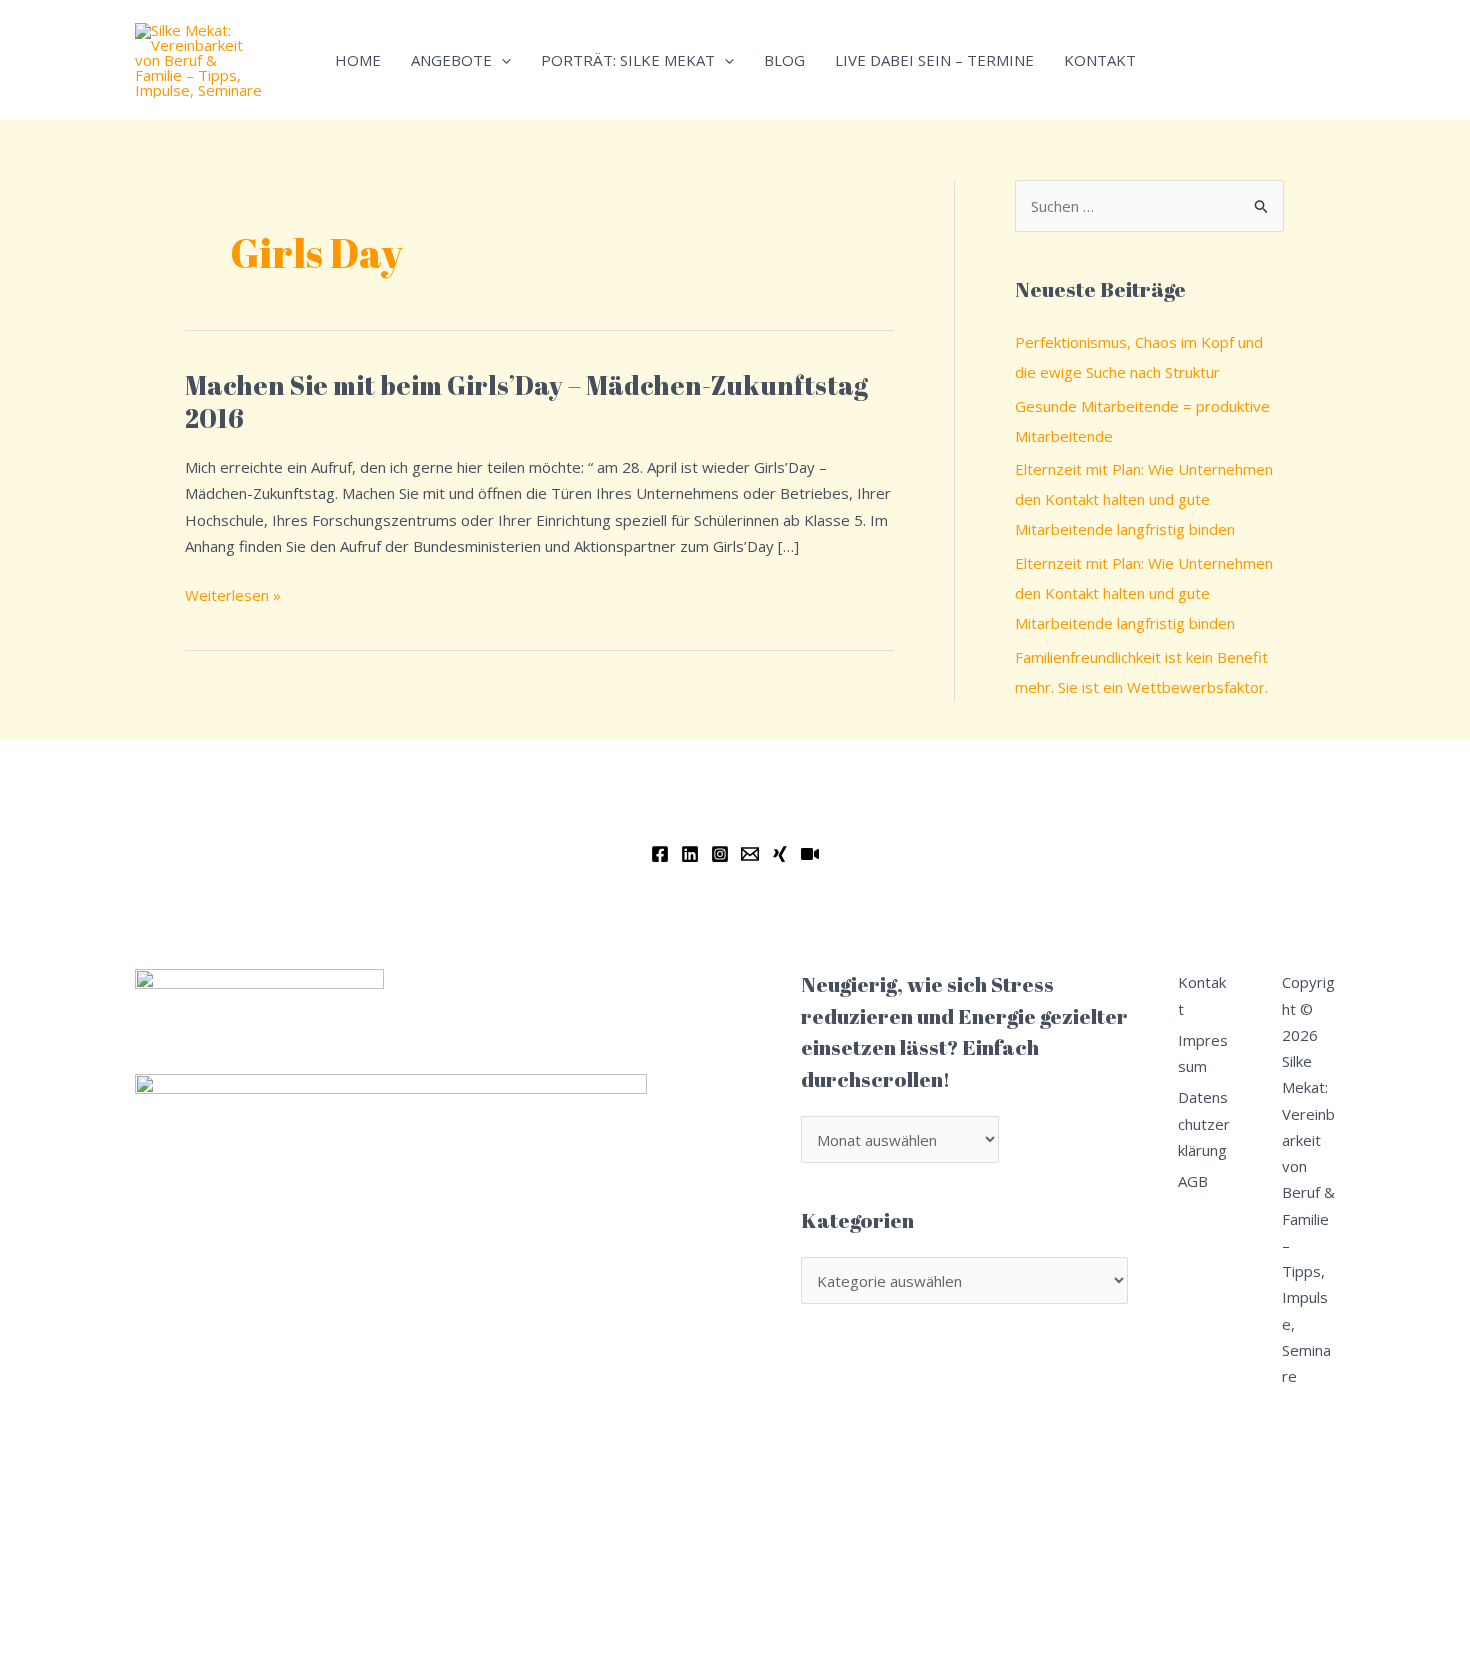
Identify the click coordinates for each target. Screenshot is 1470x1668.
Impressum (1203, 1053)
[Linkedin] (690, 854)
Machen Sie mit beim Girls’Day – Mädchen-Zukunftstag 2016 (526, 402)
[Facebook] (660, 854)
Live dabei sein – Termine (934, 60)
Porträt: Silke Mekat (628, 60)
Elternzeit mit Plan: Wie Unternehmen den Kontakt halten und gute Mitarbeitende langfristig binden (1144, 499)
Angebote (451, 60)
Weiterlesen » (233, 593)
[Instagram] (720, 854)
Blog (784, 60)
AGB (1193, 1181)
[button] (501, 60)
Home (358, 60)
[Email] (750, 854)
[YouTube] (810, 854)
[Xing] (780, 854)
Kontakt (1100, 60)
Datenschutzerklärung (1204, 1123)
